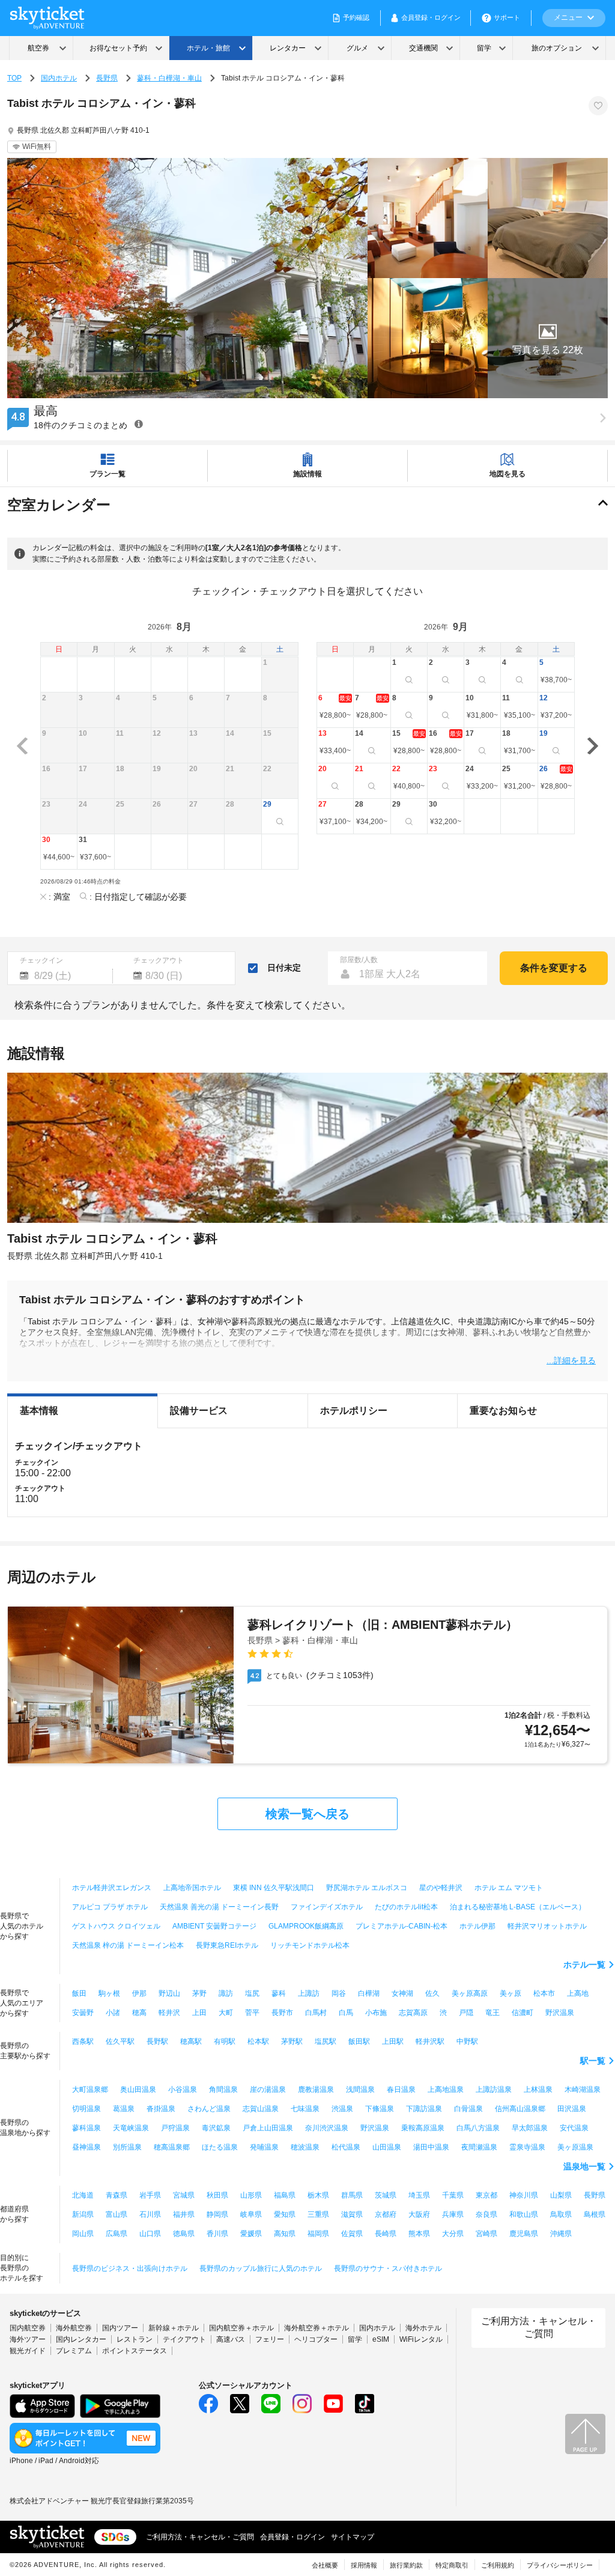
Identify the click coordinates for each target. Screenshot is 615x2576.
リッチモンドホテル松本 (310, 1945)
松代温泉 (346, 2147)
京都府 (386, 2214)
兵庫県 (453, 2214)
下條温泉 (380, 2109)
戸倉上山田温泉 (268, 2128)
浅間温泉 (360, 2090)
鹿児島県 (524, 2234)
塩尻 (252, 1993)
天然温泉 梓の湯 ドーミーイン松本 (128, 1945)
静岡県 (217, 2214)
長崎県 (386, 2234)
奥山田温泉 (138, 2090)
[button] (548, 338)
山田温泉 (387, 2147)
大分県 (453, 2234)
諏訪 (226, 1993)
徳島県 (184, 2234)
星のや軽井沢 (441, 1888)
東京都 (486, 2195)
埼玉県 (419, 2195)
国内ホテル (59, 78)
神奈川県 (524, 2195)
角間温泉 (223, 2090)
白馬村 (316, 2013)
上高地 (578, 1993)
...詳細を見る (571, 1360)
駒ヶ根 (109, 1993)
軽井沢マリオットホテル (547, 1926)
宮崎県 (486, 2234)
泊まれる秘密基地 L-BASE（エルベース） (518, 1907)
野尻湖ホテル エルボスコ (367, 1888)
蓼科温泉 (86, 2128)
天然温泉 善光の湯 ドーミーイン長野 (219, 1907)
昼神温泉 (86, 2147)
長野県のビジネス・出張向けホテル (130, 2268)
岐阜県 (251, 2214)
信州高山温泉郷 (520, 2109)
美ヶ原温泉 (575, 2147)
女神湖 (402, 1993)
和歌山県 (524, 2214)
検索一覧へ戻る (307, 1814)
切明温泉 (86, 2109)
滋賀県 (352, 2214)
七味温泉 (305, 2109)
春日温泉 (401, 2090)
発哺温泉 (264, 2147)
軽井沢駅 (430, 2041)
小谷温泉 (183, 2090)
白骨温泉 (468, 2109)
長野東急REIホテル (227, 1945)
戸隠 (466, 2013)
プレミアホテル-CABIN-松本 (401, 1926)
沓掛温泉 (161, 2109)
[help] (139, 424)
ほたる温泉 (220, 2147)
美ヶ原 (510, 1993)
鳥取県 (561, 2214)
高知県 (285, 2234)
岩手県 (150, 2195)
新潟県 (83, 2214)
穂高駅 (191, 2041)
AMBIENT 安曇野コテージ (214, 1926)
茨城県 (386, 2195)
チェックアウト (159, 960)
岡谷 (339, 1993)
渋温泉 (342, 2109)
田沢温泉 (572, 2109)
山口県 (150, 2234)
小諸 (113, 2013)
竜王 (492, 2013)
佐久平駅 (120, 2041)
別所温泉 (127, 2147)
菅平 (252, 2013)
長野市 (282, 2013)
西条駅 (83, 2041)
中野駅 (467, 2041)
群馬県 (352, 2195)
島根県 (595, 2214)
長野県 (107, 78)
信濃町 (523, 2013)
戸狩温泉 (175, 2128)
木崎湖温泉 (583, 2090)
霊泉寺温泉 (527, 2147)
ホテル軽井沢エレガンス (112, 1888)
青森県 (117, 2195)
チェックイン (41, 960)
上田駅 (393, 2041)
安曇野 (83, 2013)
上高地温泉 (446, 2090)
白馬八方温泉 (478, 2128)
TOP (14, 78)
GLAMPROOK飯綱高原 (306, 1926)
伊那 (139, 1993)
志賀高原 (413, 2013)
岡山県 (83, 2234)
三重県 (318, 2214)
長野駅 (157, 2041)
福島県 (285, 2195)
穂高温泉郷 (172, 2147)
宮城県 (184, 2195)
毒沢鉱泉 (216, 2128)
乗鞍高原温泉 (423, 2128)
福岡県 (318, 2234)
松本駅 (258, 2041)
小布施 (376, 2013)
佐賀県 (352, 2234)
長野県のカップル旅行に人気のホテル (261, 2268)
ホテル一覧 (584, 1965)
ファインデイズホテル (327, 1907)
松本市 (544, 1993)
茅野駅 (292, 2041)
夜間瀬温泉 (479, 2147)
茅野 (199, 1993)
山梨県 (561, 2195)
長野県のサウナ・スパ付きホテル (388, 2268)
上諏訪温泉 (494, 2090)
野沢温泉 (560, 2013)
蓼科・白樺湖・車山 (169, 78)
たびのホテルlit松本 (406, 1907)
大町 (226, 2013)
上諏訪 (309, 1993)
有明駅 (225, 2041)
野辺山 (169, 1993)
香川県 (217, 2234)
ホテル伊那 (477, 1926)
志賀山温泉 (261, 2109)
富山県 (117, 2214)
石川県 (150, 2214)
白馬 (346, 2013)
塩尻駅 (326, 2041)
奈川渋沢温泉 (327, 2128)
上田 (199, 2013)
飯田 (79, 1993)
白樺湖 (369, 1993)
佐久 (432, 1993)
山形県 (251, 2195)
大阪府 (419, 2214)
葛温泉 (124, 2109)
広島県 (117, 2234)
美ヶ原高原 (470, 1993)
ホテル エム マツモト (509, 1888)
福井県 (184, 2214)
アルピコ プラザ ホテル (110, 1907)
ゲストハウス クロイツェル (116, 1926)
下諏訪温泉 (424, 2109)
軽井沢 (169, 2013)
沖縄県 (561, 2234)
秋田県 (217, 2195)
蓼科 (279, 1993)
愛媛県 (251, 2234)
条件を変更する (554, 968)
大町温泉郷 (90, 2090)
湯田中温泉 (431, 2147)
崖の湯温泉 (268, 2090)
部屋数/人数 (359, 960)
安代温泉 (574, 2128)
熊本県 (419, 2234)
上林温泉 (538, 2090)
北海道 (83, 2195)
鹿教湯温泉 (316, 2090)
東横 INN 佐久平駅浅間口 (274, 1888)
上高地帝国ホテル (192, 1888)
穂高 (139, 2013)
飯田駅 (359, 2041)
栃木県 (318, 2195)
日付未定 (284, 968)
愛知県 (285, 2214)
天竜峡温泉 (131, 2128)
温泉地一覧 (584, 2166)
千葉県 (453, 2195)
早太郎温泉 (530, 2128)
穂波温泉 (305, 2147)
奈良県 (486, 2214)
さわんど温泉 (209, 2109)
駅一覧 (593, 2061)
